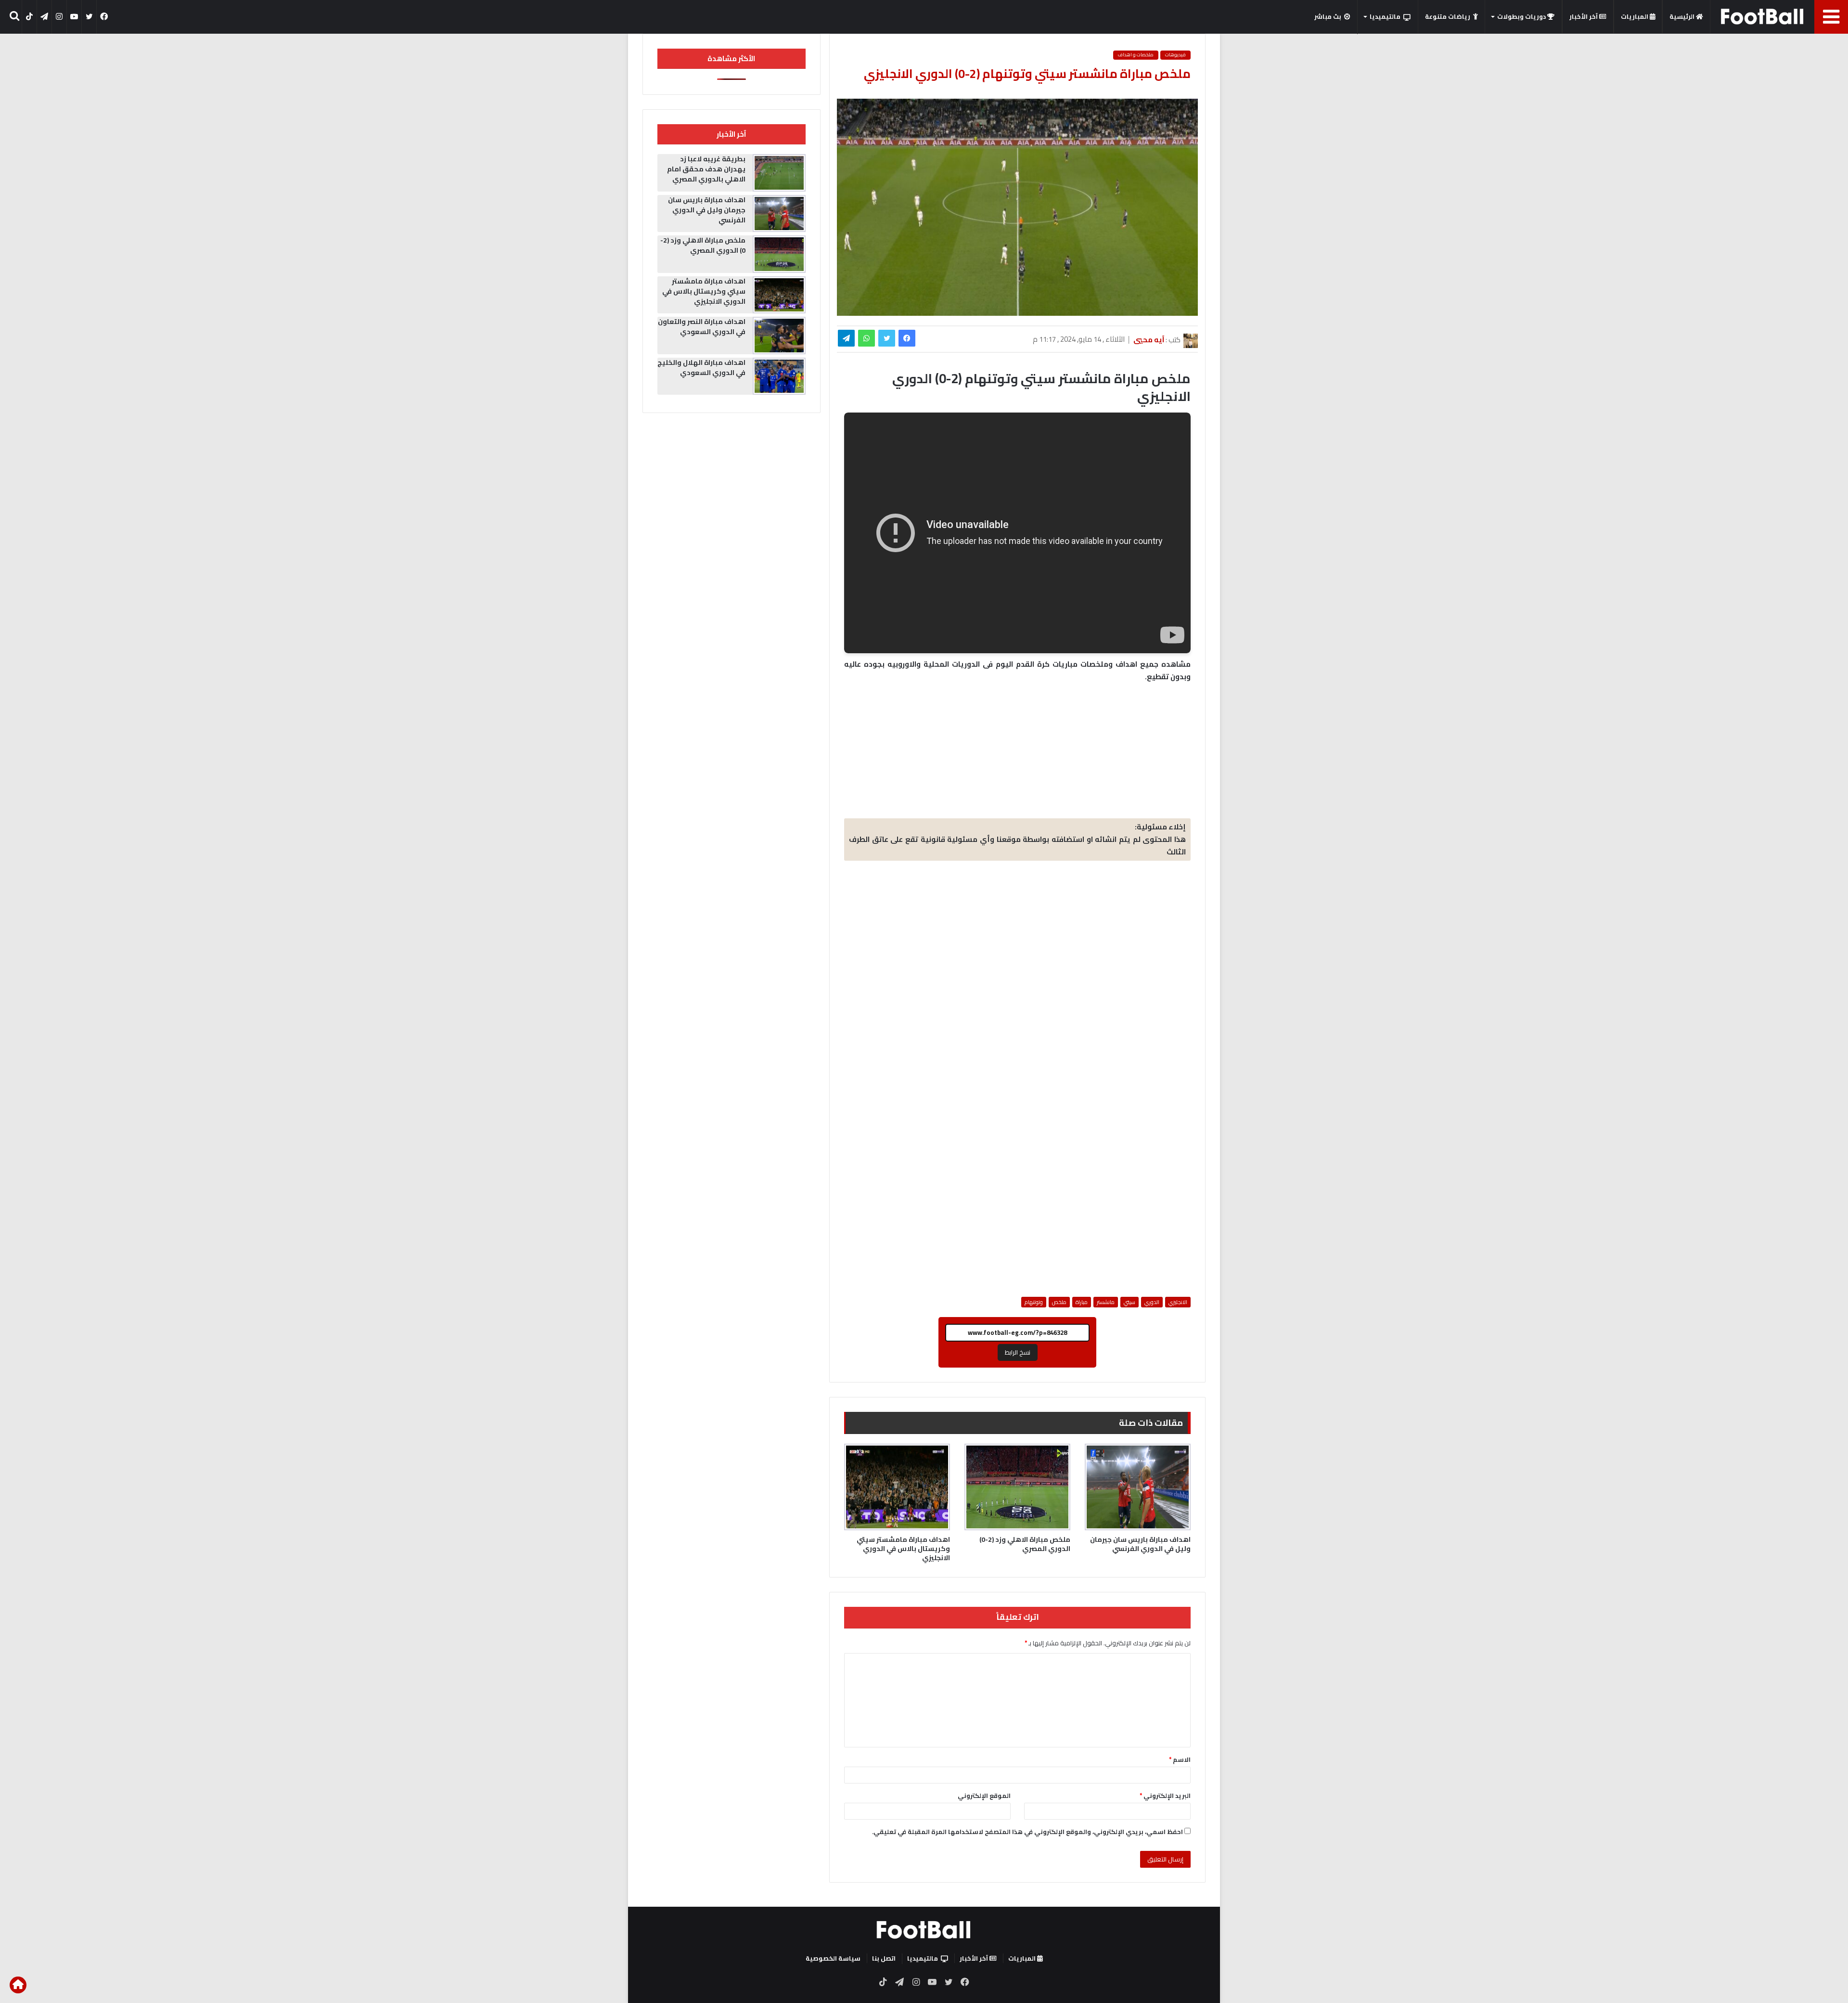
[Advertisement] (1017, 940)
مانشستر (1106, 1302)
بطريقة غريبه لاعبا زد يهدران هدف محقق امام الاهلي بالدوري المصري (706, 169)
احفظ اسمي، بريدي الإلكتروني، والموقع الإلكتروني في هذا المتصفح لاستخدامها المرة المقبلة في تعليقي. (1027, 1832)
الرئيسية (1683, 16)
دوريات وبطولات (1522, 16)
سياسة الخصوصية (833, 1958)
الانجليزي (1178, 1302)
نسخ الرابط (1018, 1352)
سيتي (1129, 1302)
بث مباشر (1328, 16)
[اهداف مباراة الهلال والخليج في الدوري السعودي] (779, 376)
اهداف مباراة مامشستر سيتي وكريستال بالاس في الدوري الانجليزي (903, 1549)
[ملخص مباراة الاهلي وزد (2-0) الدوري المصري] (1017, 1487)
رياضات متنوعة (1448, 16)
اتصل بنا (884, 1958)
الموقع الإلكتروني (984, 1796)
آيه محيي (1149, 339)
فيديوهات (1175, 55)
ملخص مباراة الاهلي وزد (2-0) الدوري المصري (1025, 1544)
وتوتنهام (1034, 1302)
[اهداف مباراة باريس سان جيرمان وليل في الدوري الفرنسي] (1138, 1487)
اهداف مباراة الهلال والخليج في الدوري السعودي (701, 368)
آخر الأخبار (1584, 16)
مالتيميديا (1385, 16)
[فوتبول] (1763, 16)
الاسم (1180, 1759)
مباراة (1082, 1302)
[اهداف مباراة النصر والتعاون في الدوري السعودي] (779, 336)
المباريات (1635, 16)
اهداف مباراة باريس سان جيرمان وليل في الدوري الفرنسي (1140, 1544)
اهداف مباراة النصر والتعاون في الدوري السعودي (702, 327)
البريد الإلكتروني (1165, 1796)
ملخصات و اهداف (1136, 55)
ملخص (1059, 1302)
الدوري (1152, 1302)
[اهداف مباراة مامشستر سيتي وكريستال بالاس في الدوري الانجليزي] (897, 1487)
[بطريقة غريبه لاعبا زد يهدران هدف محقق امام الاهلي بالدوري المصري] (779, 173)
